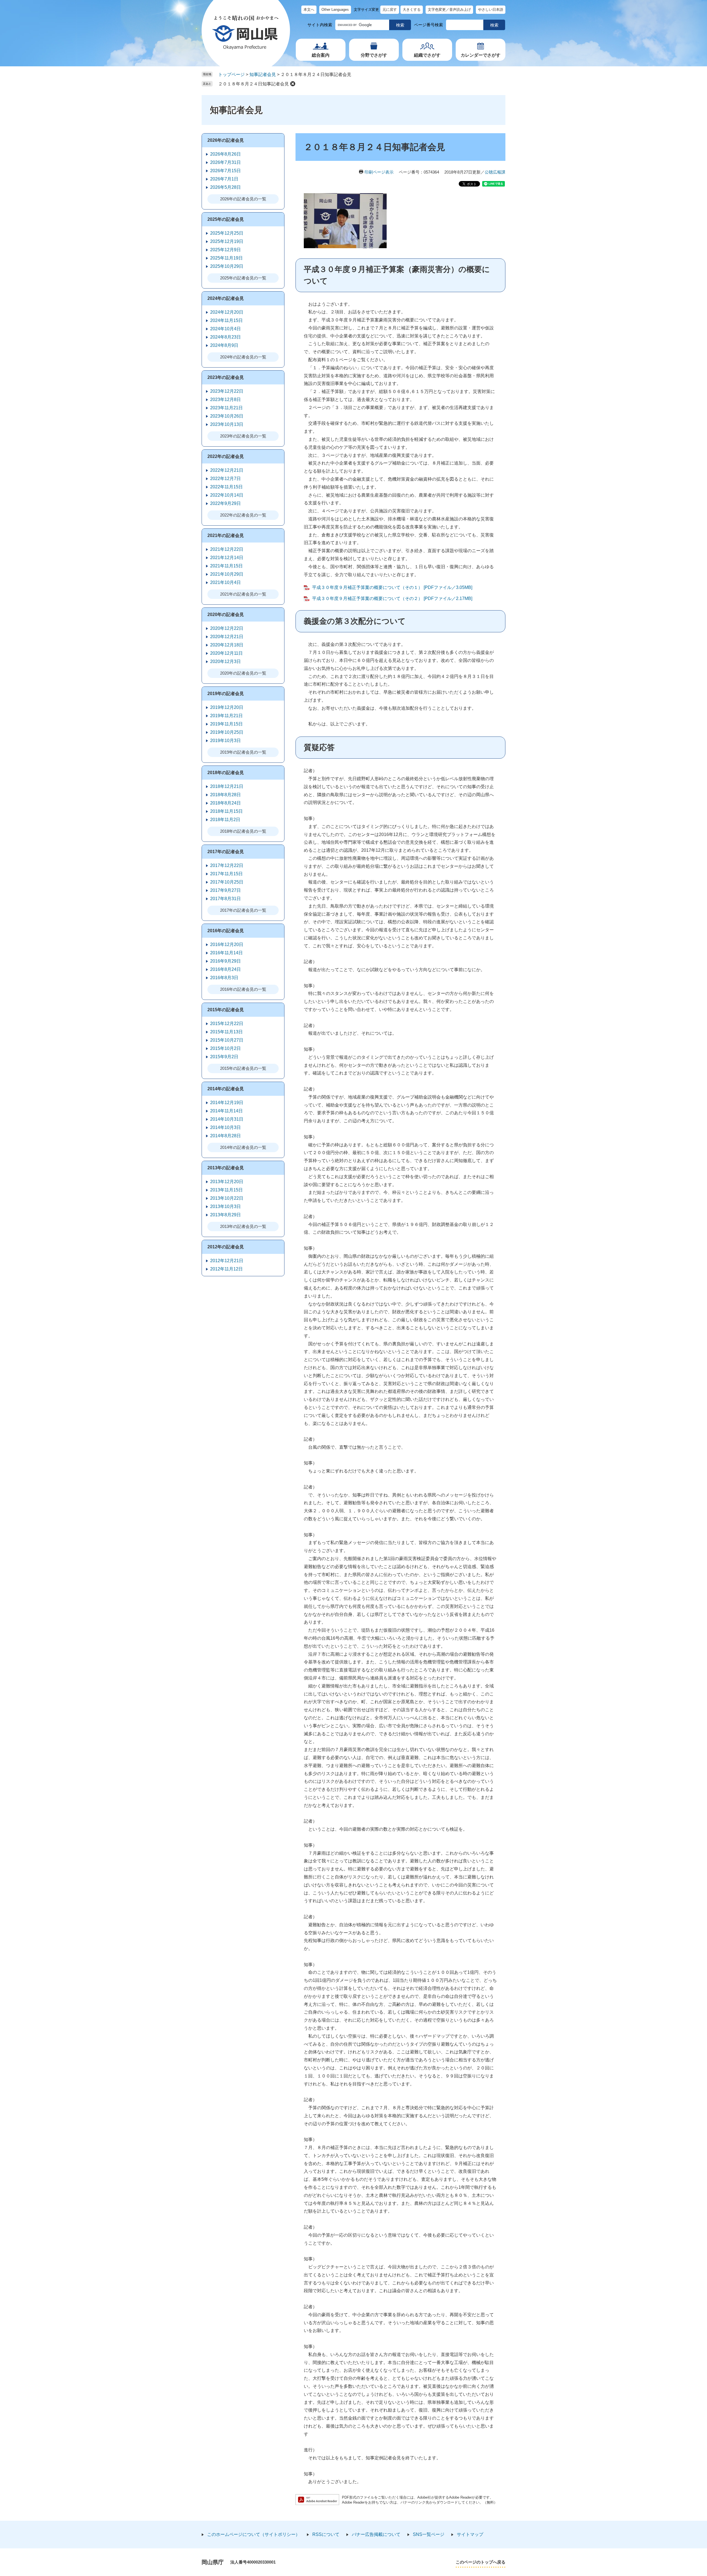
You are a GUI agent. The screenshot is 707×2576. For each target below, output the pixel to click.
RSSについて (326, 2534)
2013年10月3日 (225, 1206)
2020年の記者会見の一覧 (243, 673)
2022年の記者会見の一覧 (243, 515)
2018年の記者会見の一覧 (243, 831)
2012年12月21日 (227, 1261)
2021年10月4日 (225, 582)
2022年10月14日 (227, 495)
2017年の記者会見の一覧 (243, 910)
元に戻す (390, 10)
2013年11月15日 (226, 1190)
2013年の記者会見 (226, 1168)
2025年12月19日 (227, 241)
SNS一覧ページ (429, 2534)
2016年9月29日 (225, 961)
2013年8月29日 (225, 1215)
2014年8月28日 (225, 1136)
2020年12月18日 (227, 645)
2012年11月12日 (226, 1269)
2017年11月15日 (226, 874)
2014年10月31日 (227, 1119)
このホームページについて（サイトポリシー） (254, 2534)
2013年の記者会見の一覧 (243, 1226)
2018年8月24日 (225, 803)
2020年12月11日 (226, 653)
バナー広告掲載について (376, 2534)
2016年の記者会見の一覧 (243, 989)
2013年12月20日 (227, 1182)
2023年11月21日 (226, 408)
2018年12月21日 (227, 786)
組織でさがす (427, 55)
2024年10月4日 (225, 329)
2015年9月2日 (224, 1057)
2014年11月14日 (226, 1111)
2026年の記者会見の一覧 (243, 199)
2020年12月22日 (227, 628)
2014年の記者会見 (226, 1089)
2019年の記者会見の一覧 (243, 752)
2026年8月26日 (225, 154)
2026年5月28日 (225, 187)
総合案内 (321, 55)
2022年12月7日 (225, 479)
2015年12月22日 (227, 1024)
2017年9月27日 (225, 890)
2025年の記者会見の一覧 (243, 278)
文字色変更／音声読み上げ (449, 10)
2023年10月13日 (227, 424)
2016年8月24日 (225, 969)
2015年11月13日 (226, 1032)
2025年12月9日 (225, 250)
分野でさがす (374, 55)
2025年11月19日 (226, 258)
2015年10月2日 (225, 1048)
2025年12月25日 (227, 233)
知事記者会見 (263, 74)
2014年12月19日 (227, 1103)
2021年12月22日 (227, 549)
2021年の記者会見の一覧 (243, 594)
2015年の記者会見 (226, 1010)
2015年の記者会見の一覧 (243, 1068)
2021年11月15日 (226, 566)
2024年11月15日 (226, 320)
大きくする (412, 10)
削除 (293, 84)
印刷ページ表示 (379, 172)
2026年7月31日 (225, 162)
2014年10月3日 (225, 1127)
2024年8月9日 (224, 345)
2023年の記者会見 (226, 377)
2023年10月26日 (227, 416)
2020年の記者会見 (226, 614)
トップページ (231, 74)
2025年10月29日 (227, 266)
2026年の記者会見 (226, 140)
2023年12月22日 (227, 391)
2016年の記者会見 (226, 931)
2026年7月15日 (225, 171)
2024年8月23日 (225, 337)
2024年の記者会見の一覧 (243, 357)
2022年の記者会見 (226, 456)
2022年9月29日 (225, 503)
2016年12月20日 (227, 944)
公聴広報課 (495, 172)
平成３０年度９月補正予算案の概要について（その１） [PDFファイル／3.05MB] (392, 587)
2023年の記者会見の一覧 (243, 436)
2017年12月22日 (227, 865)
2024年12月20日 (227, 312)
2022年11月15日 (226, 487)
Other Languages (335, 10)
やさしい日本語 (491, 10)
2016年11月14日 (226, 953)
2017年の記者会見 (226, 852)
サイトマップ (470, 2534)
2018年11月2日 (225, 820)
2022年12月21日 (227, 470)
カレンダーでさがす (481, 55)
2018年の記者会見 (226, 773)
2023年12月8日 (225, 399)
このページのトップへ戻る (481, 2562)
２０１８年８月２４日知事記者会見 (254, 84)
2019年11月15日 (226, 724)
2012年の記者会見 (226, 1247)
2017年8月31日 (225, 899)
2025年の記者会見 (226, 219)
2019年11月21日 (226, 716)
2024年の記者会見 (226, 298)
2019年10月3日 (225, 741)
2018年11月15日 (226, 811)
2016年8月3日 (224, 978)
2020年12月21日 (227, 637)
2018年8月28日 (225, 795)
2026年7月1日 (224, 179)
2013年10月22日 (227, 1198)
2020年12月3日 (225, 661)
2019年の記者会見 (226, 694)
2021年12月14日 (227, 558)
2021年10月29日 (227, 574)
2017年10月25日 (227, 882)
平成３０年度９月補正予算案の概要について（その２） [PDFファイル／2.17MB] (392, 598)
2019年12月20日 (227, 707)
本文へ (309, 10)
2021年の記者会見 (226, 535)
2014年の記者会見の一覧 (243, 1147)
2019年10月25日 (227, 732)
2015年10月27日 (227, 1040)
